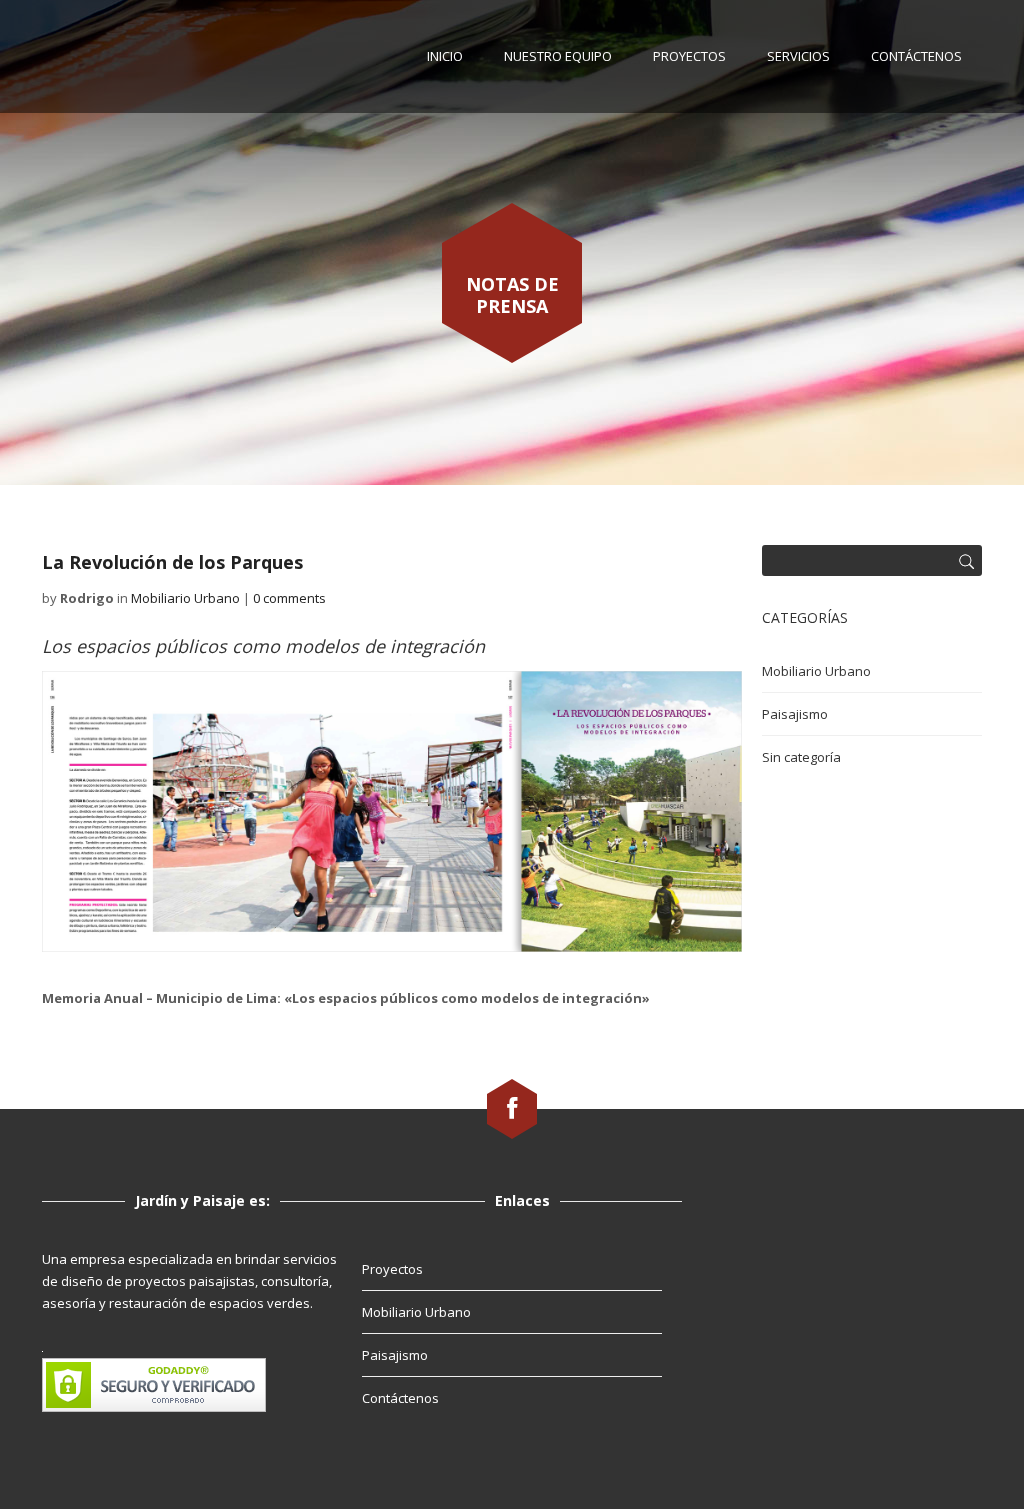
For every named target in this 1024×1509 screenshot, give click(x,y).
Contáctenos (916, 56)
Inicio (445, 56)
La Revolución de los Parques (172, 562)
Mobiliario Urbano (185, 598)
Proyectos (689, 56)
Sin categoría (801, 757)
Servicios (798, 56)
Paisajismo (795, 714)
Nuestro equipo (558, 56)
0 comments (289, 598)
